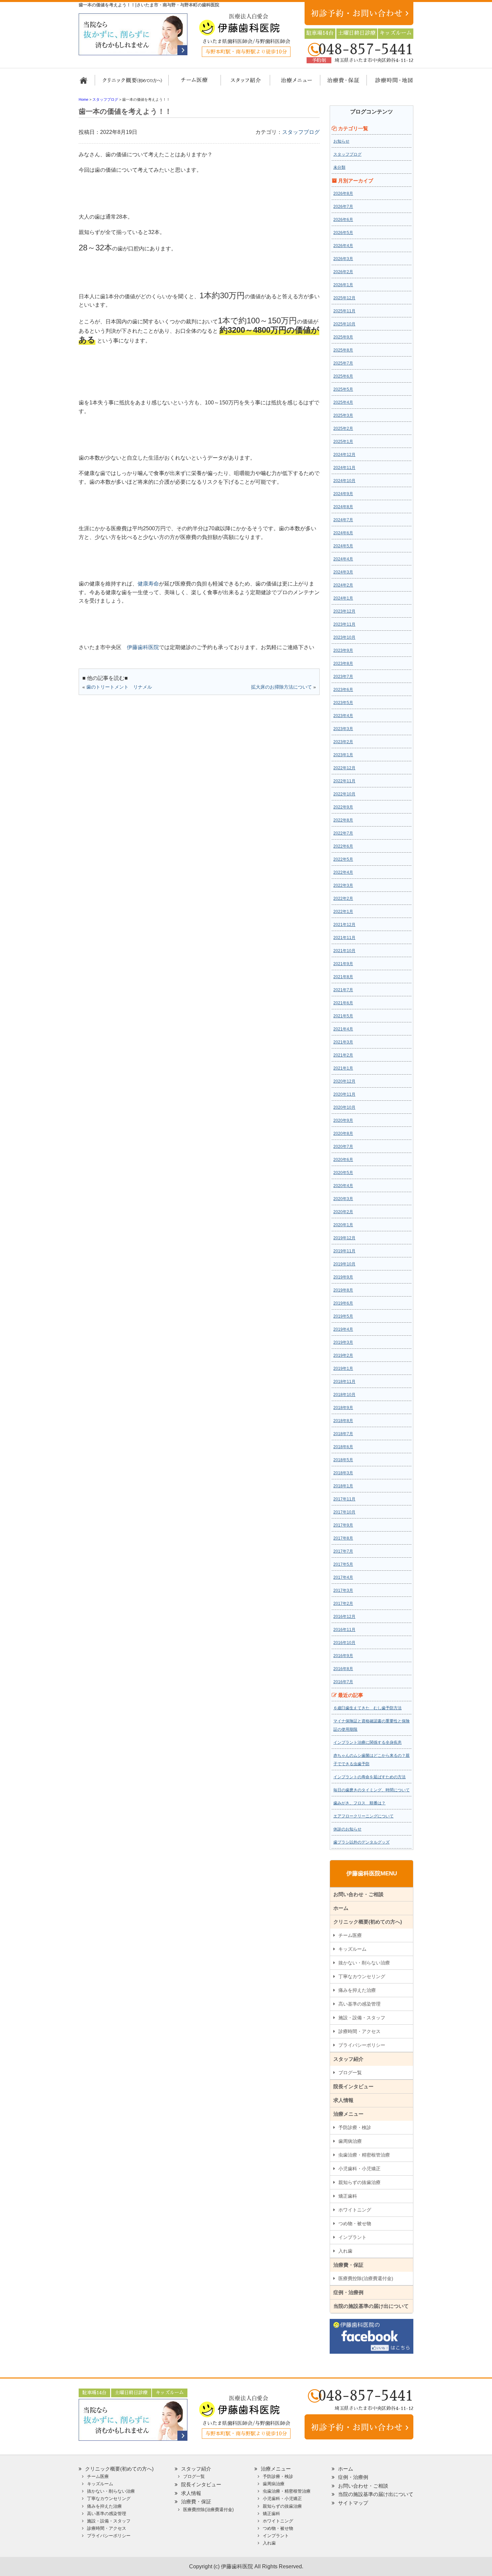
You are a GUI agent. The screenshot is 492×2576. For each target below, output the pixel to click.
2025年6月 (343, 376)
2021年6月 (343, 1003)
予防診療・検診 (355, 2127)
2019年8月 (343, 1290)
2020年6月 (343, 1160)
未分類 (339, 167)
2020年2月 (343, 1212)
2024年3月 (343, 572)
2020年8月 (343, 1134)
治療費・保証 (340, 83)
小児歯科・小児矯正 (359, 2169)
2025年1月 (343, 442)
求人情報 (343, 2100)
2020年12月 (344, 1081)
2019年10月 (344, 1264)
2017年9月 (343, 1525)
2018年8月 (343, 1421)
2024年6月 (343, 533)
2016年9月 (343, 1656)
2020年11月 (344, 1094)
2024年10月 (344, 481)
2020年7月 (343, 1147)
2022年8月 (343, 820)
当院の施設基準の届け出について (371, 2306)
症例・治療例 (348, 2292)
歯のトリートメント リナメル (119, 687)
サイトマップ (353, 2503)
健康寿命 (148, 584)
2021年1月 (343, 1068)
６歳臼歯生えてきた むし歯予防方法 (367, 1708)
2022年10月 (344, 794)
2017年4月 (343, 1577)
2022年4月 (343, 872)
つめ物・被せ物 (355, 2223)
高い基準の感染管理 (359, 2004)
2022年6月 (343, 846)
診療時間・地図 (389, 83)
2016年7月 (343, 1682)
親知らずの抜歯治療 (359, 2182)
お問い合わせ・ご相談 (358, 1894)
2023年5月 (343, 703)
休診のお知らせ (347, 1829)
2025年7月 (343, 363)
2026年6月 (343, 220)
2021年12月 (344, 925)
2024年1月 (343, 598)
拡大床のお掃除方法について (281, 687)
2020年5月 (343, 1173)
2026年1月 (343, 285)
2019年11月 (344, 1251)
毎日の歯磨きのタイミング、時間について (372, 1790)
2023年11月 (344, 624)
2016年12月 (344, 1617)
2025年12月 (344, 298)
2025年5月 (343, 389)
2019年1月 (343, 1369)
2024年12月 (344, 455)
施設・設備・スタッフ (362, 2018)
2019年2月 (343, 1355)
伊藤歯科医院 (143, 647)
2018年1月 (343, 1486)
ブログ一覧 (350, 2073)
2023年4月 (343, 716)
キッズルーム (352, 1949)
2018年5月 (343, 1460)
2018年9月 (343, 1408)
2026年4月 (343, 246)
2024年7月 (343, 520)
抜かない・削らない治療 (364, 1963)
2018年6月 (343, 1447)
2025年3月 (343, 415)
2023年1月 (343, 755)
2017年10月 (344, 1512)
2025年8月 (343, 350)
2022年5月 (343, 859)
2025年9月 (343, 337)
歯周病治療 (350, 2141)
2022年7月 (343, 833)
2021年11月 (344, 938)
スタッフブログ (301, 132)
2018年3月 (343, 1473)
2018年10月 (344, 1395)
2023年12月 (344, 611)
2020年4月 (343, 1186)
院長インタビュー (353, 2086)
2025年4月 (343, 402)
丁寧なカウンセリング (362, 1976)
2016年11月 (344, 1630)
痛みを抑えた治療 (357, 1990)
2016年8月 (343, 1669)
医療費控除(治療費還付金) (366, 2278)
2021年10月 (344, 951)
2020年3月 (343, 1199)
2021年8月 (343, 977)
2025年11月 (344, 311)
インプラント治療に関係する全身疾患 (367, 1742)
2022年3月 (343, 885)
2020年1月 (343, 1225)
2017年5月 (343, 1564)
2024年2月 (343, 585)
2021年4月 (343, 1029)
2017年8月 (343, 1538)
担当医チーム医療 (196, 83)
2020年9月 (343, 1120)
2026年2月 (343, 272)
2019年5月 (343, 1316)
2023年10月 (344, 637)
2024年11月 (344, 468)
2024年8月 (343, 507)
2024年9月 (343, 494)
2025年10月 (344, 324)
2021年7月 (343, 990)
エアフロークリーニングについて (363, 1816)
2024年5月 (343, 546)
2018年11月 (344, 1382)
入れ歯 (345, 2251)
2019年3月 (343, 1342)
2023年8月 (343, 663)
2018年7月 (343, 1434)
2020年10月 (344, 1107)
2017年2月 (343, 1604)
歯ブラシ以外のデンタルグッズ (361, 1842)
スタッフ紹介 (243, 83)
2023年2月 (343, 742)
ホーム (86, 83)
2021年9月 (343, 964)
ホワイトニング (355, 2210)
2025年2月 (343, 428)
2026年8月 (343, 193)
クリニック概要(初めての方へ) (132, 83)
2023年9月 (343, 650)
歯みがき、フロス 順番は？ (359, 1803)
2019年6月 (343, 1303)
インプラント (352, 2237)
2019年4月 (343, 1329)
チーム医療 (350, 1935)
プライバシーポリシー (362, 2045)
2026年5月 (343, 233)
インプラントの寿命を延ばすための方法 (370, 1777)
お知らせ (341, 141)
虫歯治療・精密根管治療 (364, 2155)
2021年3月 (343, 1042)
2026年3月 (343, 259)
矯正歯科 (348, 2196)
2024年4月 (343, 559)
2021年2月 (343, 1055)
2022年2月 (343, 899)
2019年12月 (344, 1238)
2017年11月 (344, 1499)
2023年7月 (343, 677)
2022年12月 (344, 768)
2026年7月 (343, 207)
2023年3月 (343, 729)
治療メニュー (290, 83)
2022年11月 (344, 781)
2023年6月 (343, 690)
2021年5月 (343, 1016)
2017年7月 (343, 1551)
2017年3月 (343, 1590)
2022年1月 (343, 912)
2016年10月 (344, 1643)
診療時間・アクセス (359, 2031)
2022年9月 (343, 807)
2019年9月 (343, 1277)
